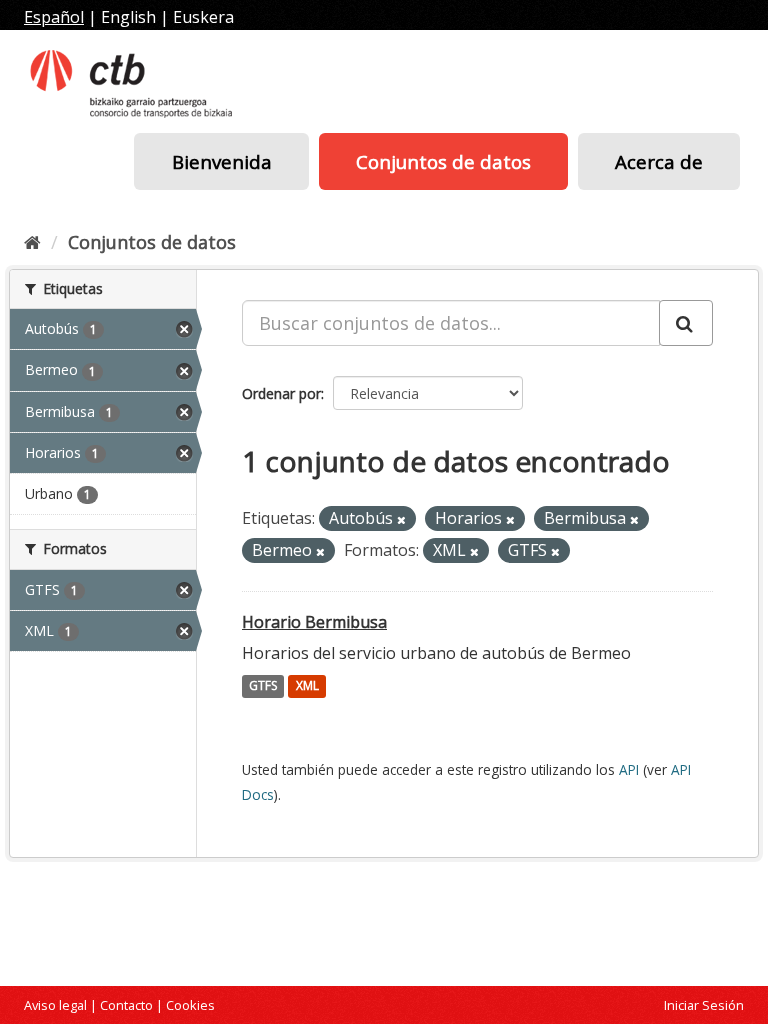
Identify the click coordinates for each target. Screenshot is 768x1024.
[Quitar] (401, 519)
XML (307, 686)
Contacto (126, 1005)
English (128, 17)
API (629, 769)
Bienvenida (222, 161)
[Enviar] (686, 323)
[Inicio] (32, 242)
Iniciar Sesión (704, 1005)
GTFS (263, 686)
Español (54, 17)
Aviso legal (55, 1005)
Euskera (203, 17)
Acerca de (659, 161)
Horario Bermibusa (314, 622)
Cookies (190, 1005)
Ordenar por (281, 393)
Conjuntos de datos (443, 161)
